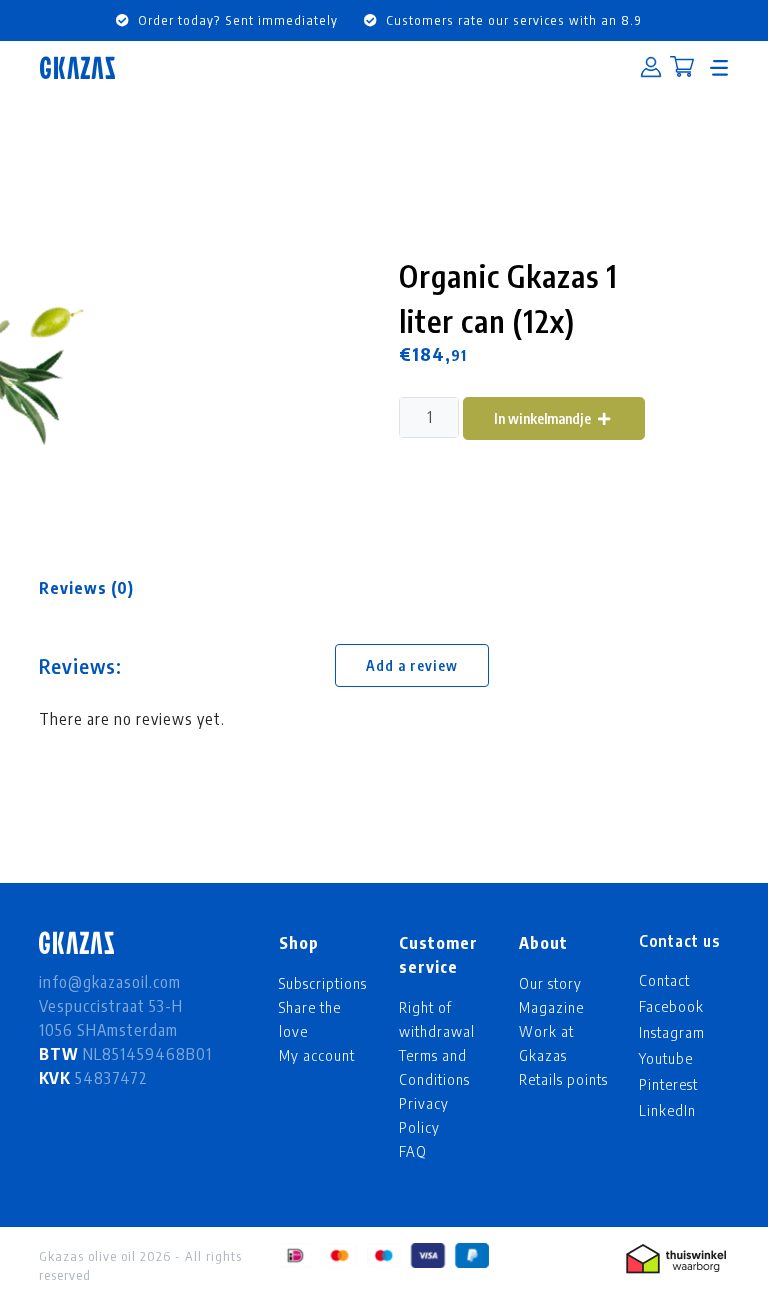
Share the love (310, 1019)
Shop (299, 943)
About (543, 943)
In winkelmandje (544, 418)
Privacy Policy (424, 1115)
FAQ (413, 1151)
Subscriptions (323, 983)
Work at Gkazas (546, 1043)
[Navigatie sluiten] (719, 68)
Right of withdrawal (437, 1019)
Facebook (671, 1006)
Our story (550, 983)
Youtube (666, 1058)
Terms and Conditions (434, 1067)
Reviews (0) (86, 588)
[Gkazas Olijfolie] (77, 67)
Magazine (551, 1007)
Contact (664, 980)
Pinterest (668, 1084)
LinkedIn (667, 1110)
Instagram (672, 1032)
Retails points (563, 1079)
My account (317, 1055)
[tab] (86, 588)
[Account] (651, 68)
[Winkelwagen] (682, 68)
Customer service (438, 955)
